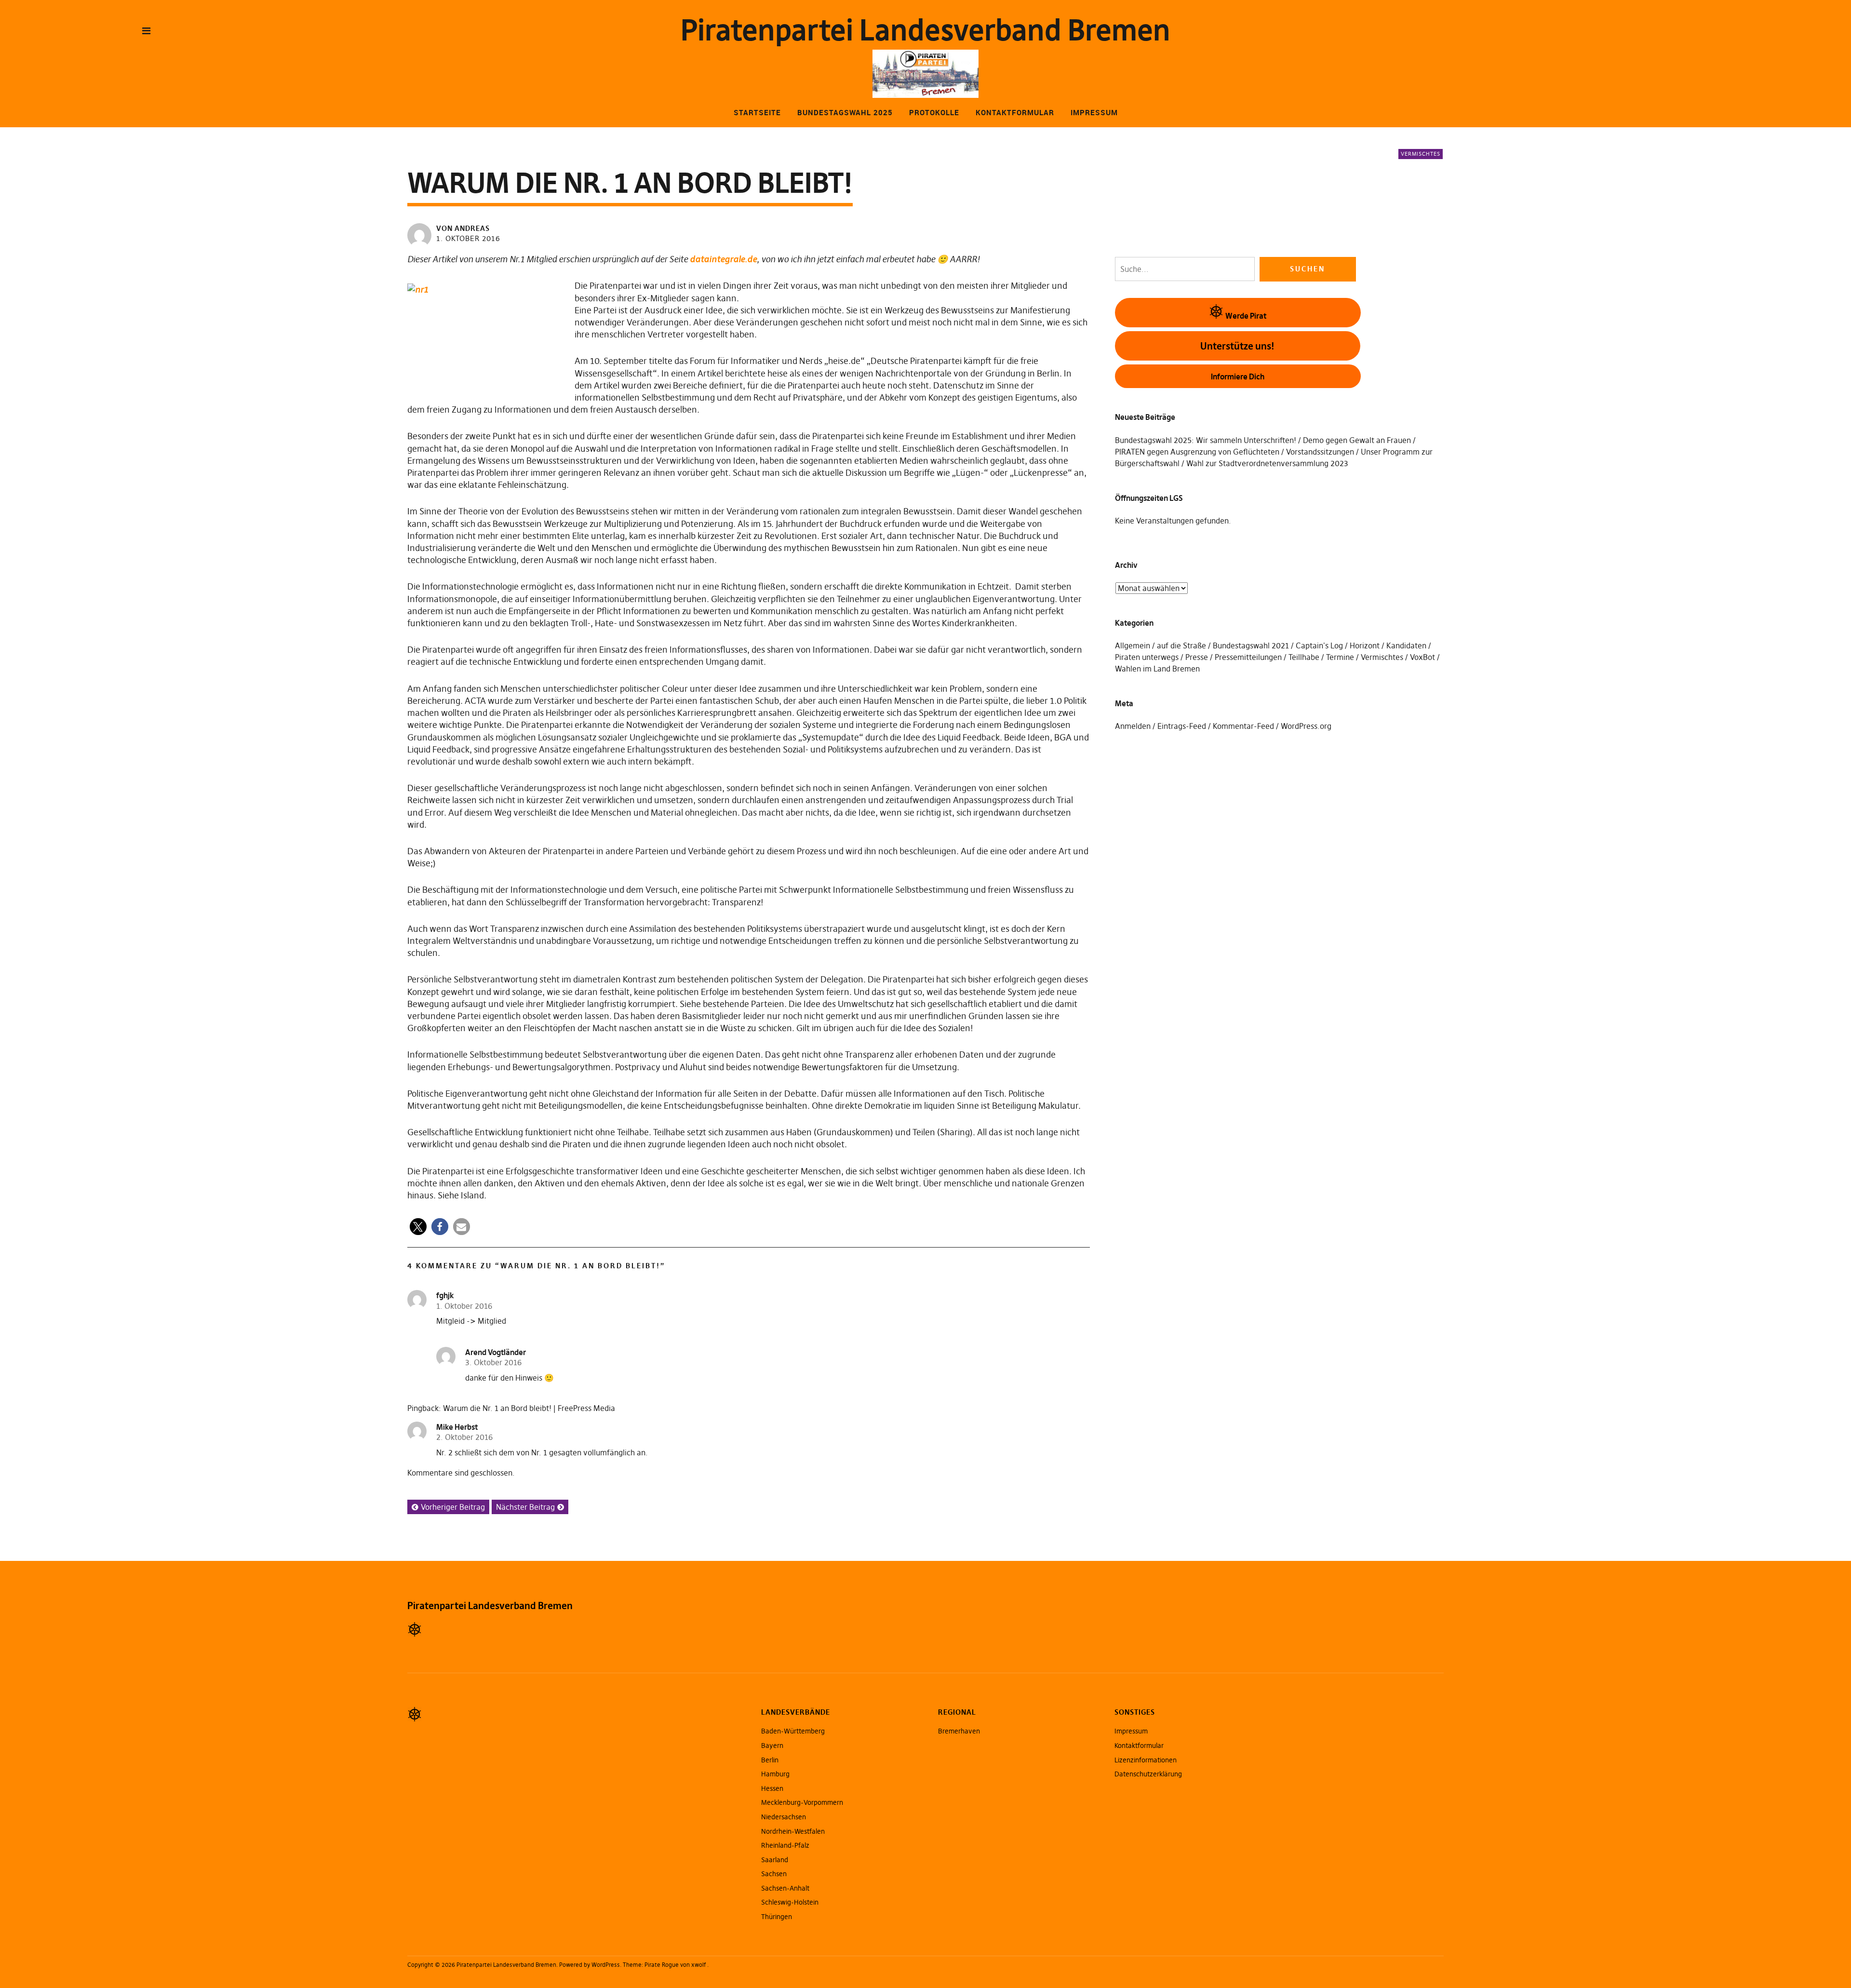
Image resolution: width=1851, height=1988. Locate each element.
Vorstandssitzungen (1320, 452)
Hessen (772, 1788)
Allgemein (1133, 645)
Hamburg (775, 1774)
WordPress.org (1306, 726)
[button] (418, 1227)
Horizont (1365, 645)
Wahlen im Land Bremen (1157, 669)
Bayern (772, 1746)
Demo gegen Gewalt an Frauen (1357, 440)
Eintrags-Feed (1182, 726)
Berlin (770, 1760)
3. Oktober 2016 (493, 1362)
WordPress (606, 1965)
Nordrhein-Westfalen (793, 1831)
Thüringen (777, 1917)
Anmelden (1133, 726)
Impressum (1094, 112)
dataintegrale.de (723, 259)
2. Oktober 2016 (464, 1437)
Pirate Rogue (662, 1965)
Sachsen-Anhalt (785, 1888)
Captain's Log (1319, 645)
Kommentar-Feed (1243, 726)
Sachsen (774, 1874)
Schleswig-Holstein (790, 1902)
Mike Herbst (457, 1427)
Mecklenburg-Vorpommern (802, 1802)
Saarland (775, 1860)
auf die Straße (1181, 645)
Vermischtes (1421, 154)
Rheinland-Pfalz (785, 1845)
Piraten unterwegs (1147, 657)
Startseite (757, 112)
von (463, 228)
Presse (1197, 657)
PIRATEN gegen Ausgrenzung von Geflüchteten (1197, 452)
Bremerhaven (959, 1731)
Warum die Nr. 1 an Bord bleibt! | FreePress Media (529, 1408)
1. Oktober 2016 (468, 238)
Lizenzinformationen (1146, 1760)
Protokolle (934, 112)
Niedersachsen (784, 1817)
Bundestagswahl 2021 (1251, 645)
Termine (1340, 657)
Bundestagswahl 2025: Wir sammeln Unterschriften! (1206, 440)
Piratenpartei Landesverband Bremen (925, 30)
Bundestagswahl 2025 (845, 112)
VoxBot (1422, 657)
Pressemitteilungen (1248, 657)
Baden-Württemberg (793, 1731)
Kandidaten (1406, 645)
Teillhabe (1304, 657)
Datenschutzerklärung (1148, 1774)
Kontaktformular (1015, 112)
